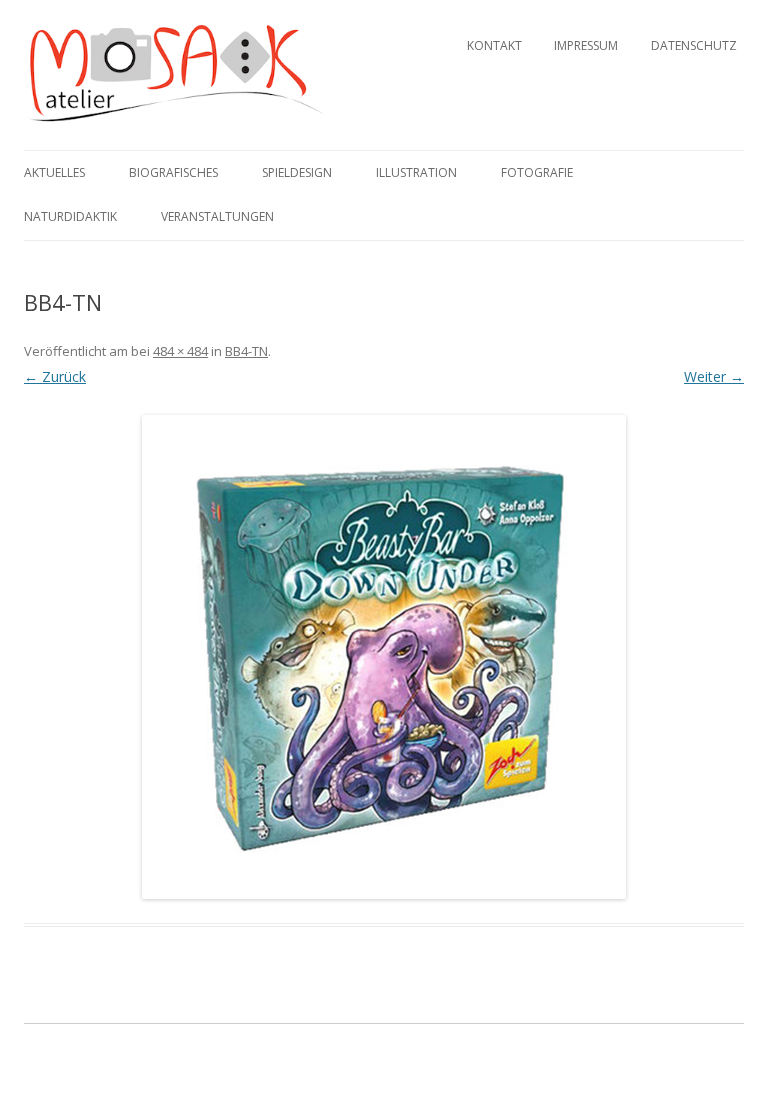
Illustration (416, 172)
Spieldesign (297, 172)
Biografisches (173, 172)
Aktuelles (54, 172)
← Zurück (55, 376)
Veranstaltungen (217, 216)
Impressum (586, 45)
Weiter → (714, 376)
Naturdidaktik (70, 216)
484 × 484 (180, 351)
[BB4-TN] (384, 657)
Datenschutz (694, 45)
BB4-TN (246, 351)
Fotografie (537, 172)
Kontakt (494, 45)
